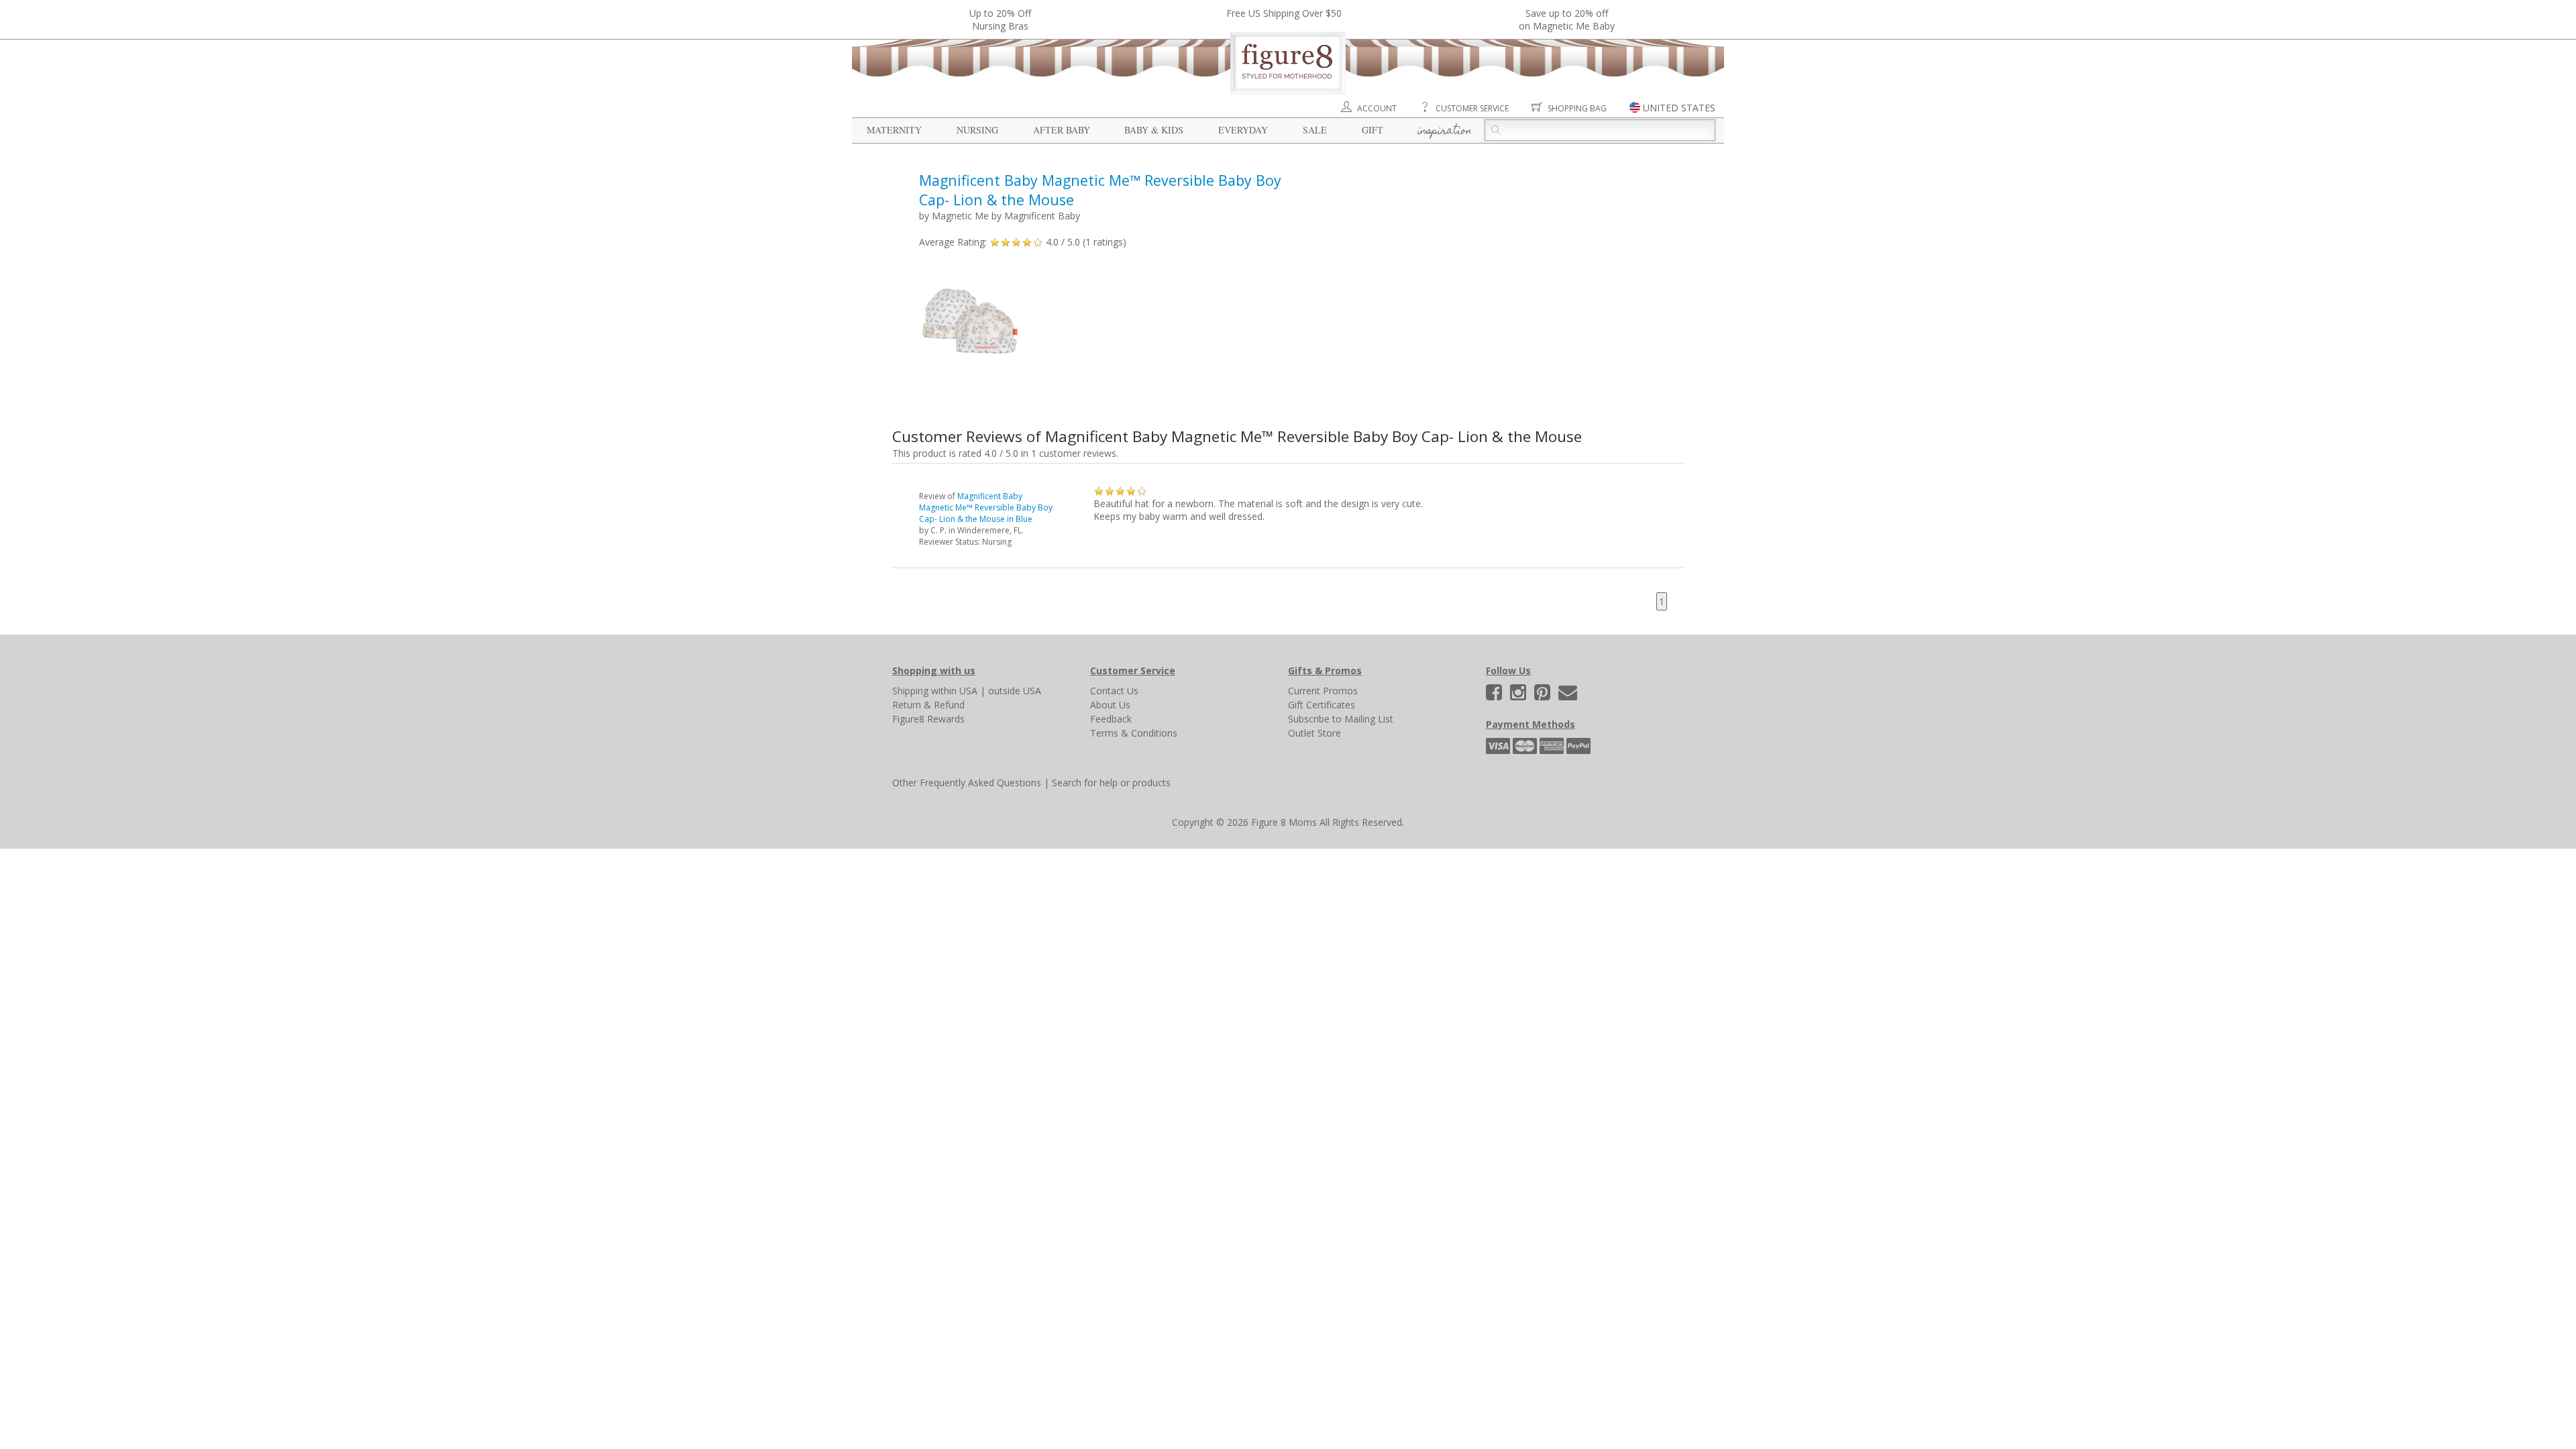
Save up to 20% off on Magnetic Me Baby (1567, 19)
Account (1377, 108)
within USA (954, 691)
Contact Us (1114, 691)
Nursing (977, 130)
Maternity (894, 130)
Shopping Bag (1577, 108)
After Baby (1062, 130)
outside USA (1015, 691)
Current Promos (1323, 691)
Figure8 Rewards (928, 719)
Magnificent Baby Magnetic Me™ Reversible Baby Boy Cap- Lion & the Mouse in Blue (986, 507)
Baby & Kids (1154, 130)
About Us (1110, 705)
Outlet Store (1314, 733)
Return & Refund (928, 705)
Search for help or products (1111, 783)
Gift (1373, 130)
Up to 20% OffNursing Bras (1000, 19)
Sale (1315, 130)
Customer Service (1472, 108)
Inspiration (1445, 131)
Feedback (1111, 719)
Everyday (1243, 130)
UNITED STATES (1679, 108)
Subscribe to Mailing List (1341, 719)
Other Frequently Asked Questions (967, 783)
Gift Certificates (1322, 705)
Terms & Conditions (1134, 733)
